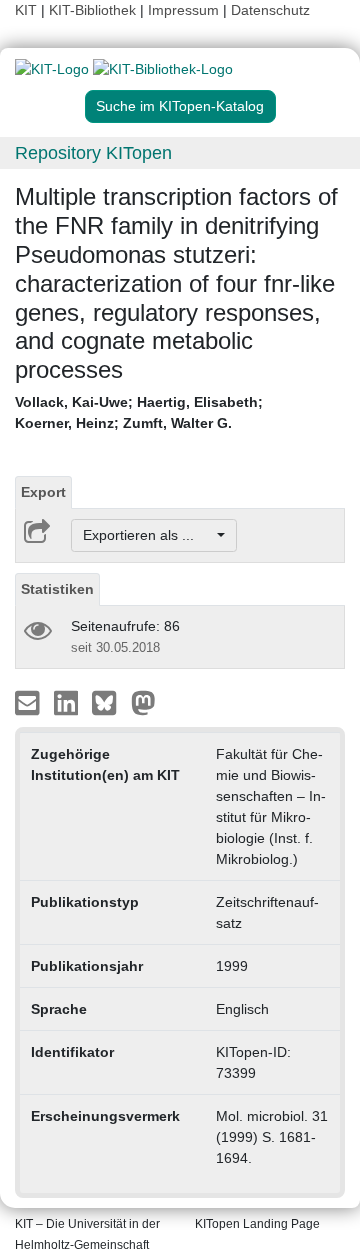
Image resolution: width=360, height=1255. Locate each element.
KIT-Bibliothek (94, 10)
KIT (26, 10)
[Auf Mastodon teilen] (143, 702)
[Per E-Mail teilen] (29, 702)
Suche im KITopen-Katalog (180, 106)
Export (43, 492)
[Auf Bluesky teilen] (109, 702)
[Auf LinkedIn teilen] (68, 702)
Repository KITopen (93, 153)
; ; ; (139, 412)
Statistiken (57, 589)
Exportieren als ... (148, 535)
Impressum (183, 10)
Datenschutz (270, 10)
